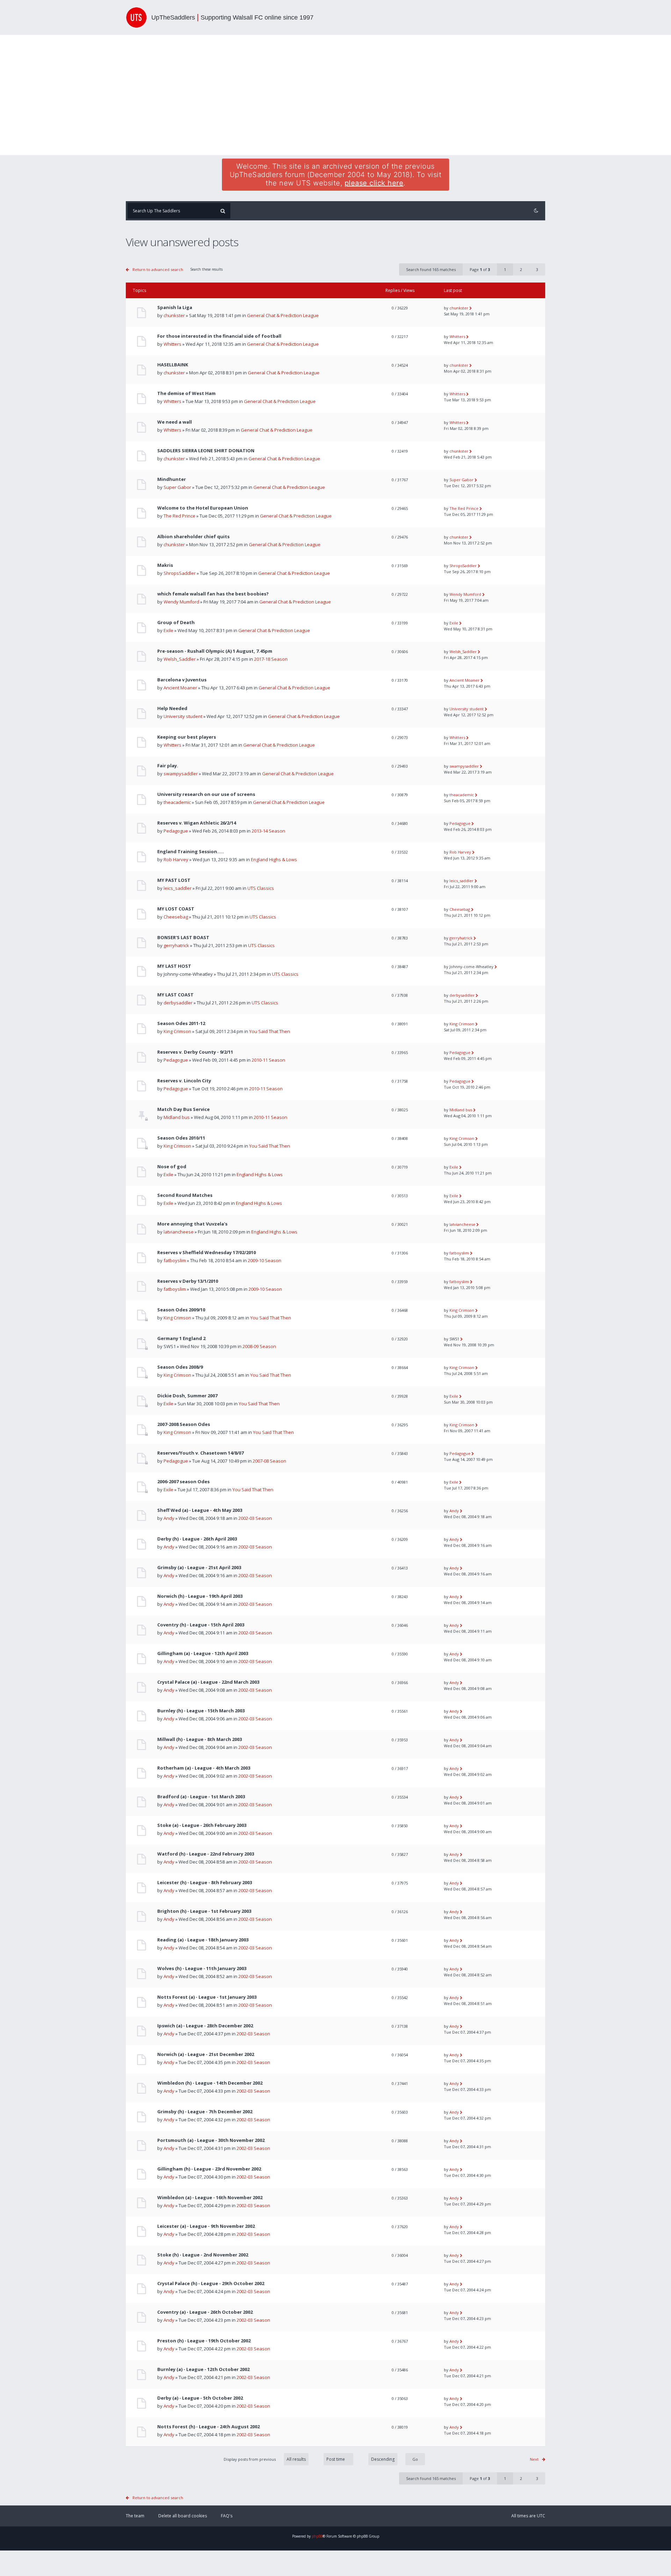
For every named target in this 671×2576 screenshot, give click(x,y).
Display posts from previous (250, 2459)
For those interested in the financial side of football (219, 336)
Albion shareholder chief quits (193, 537)
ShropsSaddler (180, 573)
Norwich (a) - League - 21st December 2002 (206, 2054)
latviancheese (179, 1232)
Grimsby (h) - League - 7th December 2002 (205, 2112)
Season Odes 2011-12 (181, 1023)
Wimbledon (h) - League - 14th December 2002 (210, 2083)
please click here (374, 183)
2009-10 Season (265, 1260)
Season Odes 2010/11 (181, 1138)
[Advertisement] (335, 95)
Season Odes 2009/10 (181, 1310)
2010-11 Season (268, 1060)
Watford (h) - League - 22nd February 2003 (206, 1854)
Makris (165, 565)
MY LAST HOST (174, 966)
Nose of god (172, 1167)
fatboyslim (175, 1260)
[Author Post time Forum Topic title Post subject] (335, 2459)
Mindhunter (172, 479)
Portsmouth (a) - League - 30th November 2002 (211, 2140)
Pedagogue (176, 831)
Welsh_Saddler (180, 659)
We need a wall (175, 422)
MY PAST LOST (174, 880)
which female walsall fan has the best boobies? (213, 594)
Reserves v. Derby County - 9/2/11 (195, 1052)
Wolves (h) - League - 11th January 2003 (202, 1968)
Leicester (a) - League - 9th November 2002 (206, 2226)
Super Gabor (177, 487)
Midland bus (177, 1117)
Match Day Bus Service (183, 1109)
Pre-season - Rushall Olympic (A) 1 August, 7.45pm (215, 651)
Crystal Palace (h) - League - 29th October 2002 (211, 2284)
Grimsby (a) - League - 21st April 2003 (199, 1568)
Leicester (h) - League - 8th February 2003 (205, 1883)
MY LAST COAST (175, 995)
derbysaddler (178, 1003)
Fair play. (168, 766)
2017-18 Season (271, 659)
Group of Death (176, 623)
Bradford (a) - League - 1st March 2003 (201, 1797)
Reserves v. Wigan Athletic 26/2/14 (197, 823)
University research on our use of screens (206, 794)
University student (183, 716)
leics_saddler (178, 888)
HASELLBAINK (173, 365)
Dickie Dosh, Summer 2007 (187, 1396)
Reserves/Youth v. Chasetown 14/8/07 (200, 1453)
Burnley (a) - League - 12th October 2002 (203, 2369)
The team (135, 2516)
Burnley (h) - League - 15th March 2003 (201, 1711)
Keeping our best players (187, 737)
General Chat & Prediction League (283, 315)
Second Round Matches (185, 1195)
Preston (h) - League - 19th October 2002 (204, 2341)
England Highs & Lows (274, 859)
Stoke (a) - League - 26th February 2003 (202, 1825)
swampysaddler (181, 774)
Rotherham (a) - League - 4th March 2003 (204, 1768)
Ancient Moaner (180, 688)
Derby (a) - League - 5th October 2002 (200, 2398)
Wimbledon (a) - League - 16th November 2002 (210, 2198)
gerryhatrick (176, 945)
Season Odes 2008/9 (180, 1367)
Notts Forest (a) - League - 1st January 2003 (207, 1997)
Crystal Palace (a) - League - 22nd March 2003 (208, 1682)
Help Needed (172, 708)
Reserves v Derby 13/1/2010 (188, 1281)
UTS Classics (261, 888)
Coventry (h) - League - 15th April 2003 (201, 1625)
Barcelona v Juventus (182, 680)
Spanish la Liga (175, 308)
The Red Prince (179, 516)
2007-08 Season (269, 1461)
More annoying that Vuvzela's (192, 1224)
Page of (480, 269)
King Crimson (177, 1031)
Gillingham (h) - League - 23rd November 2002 (209, 2169)
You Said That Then (270, 1031)
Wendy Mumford (181, 602)
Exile (168, 630)
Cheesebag (176, 917)
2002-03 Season (255, 1518)
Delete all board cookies (183, 2516)
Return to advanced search (158, 269)
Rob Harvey (176, 859)
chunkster (174, 315)
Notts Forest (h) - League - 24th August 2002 (208, 2427)
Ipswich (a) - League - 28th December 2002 (205, 2026)
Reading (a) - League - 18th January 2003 (203, 1940)
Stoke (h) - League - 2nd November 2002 (203, 2255)
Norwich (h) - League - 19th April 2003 (200, 1596)
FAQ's (227, 2516)
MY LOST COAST (176, 909)
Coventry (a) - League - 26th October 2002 (205, 2312)
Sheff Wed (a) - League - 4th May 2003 (200, 1510)
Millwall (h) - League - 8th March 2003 (200, 1739)
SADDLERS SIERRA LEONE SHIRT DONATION (206, 451)
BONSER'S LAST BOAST (183, 938)
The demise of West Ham (186, 393)
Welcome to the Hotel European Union (203, 508)
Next (534, 2459)
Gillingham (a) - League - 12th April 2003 (203, 1653)
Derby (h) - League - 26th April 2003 (197, 1539)
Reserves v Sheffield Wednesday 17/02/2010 (207, 1253)
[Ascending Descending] (393, 2459)
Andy (169, 1518)
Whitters (172, 344)
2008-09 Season (259, 1346)
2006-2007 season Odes (183, 1482)
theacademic (177, 802)
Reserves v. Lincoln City (184, 1081)
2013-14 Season (268, 831)
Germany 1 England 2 (181, 1338)
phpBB (317, 2536)
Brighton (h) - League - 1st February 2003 (204, 1911)
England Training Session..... (191, 852)
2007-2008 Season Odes (184, 1424)
